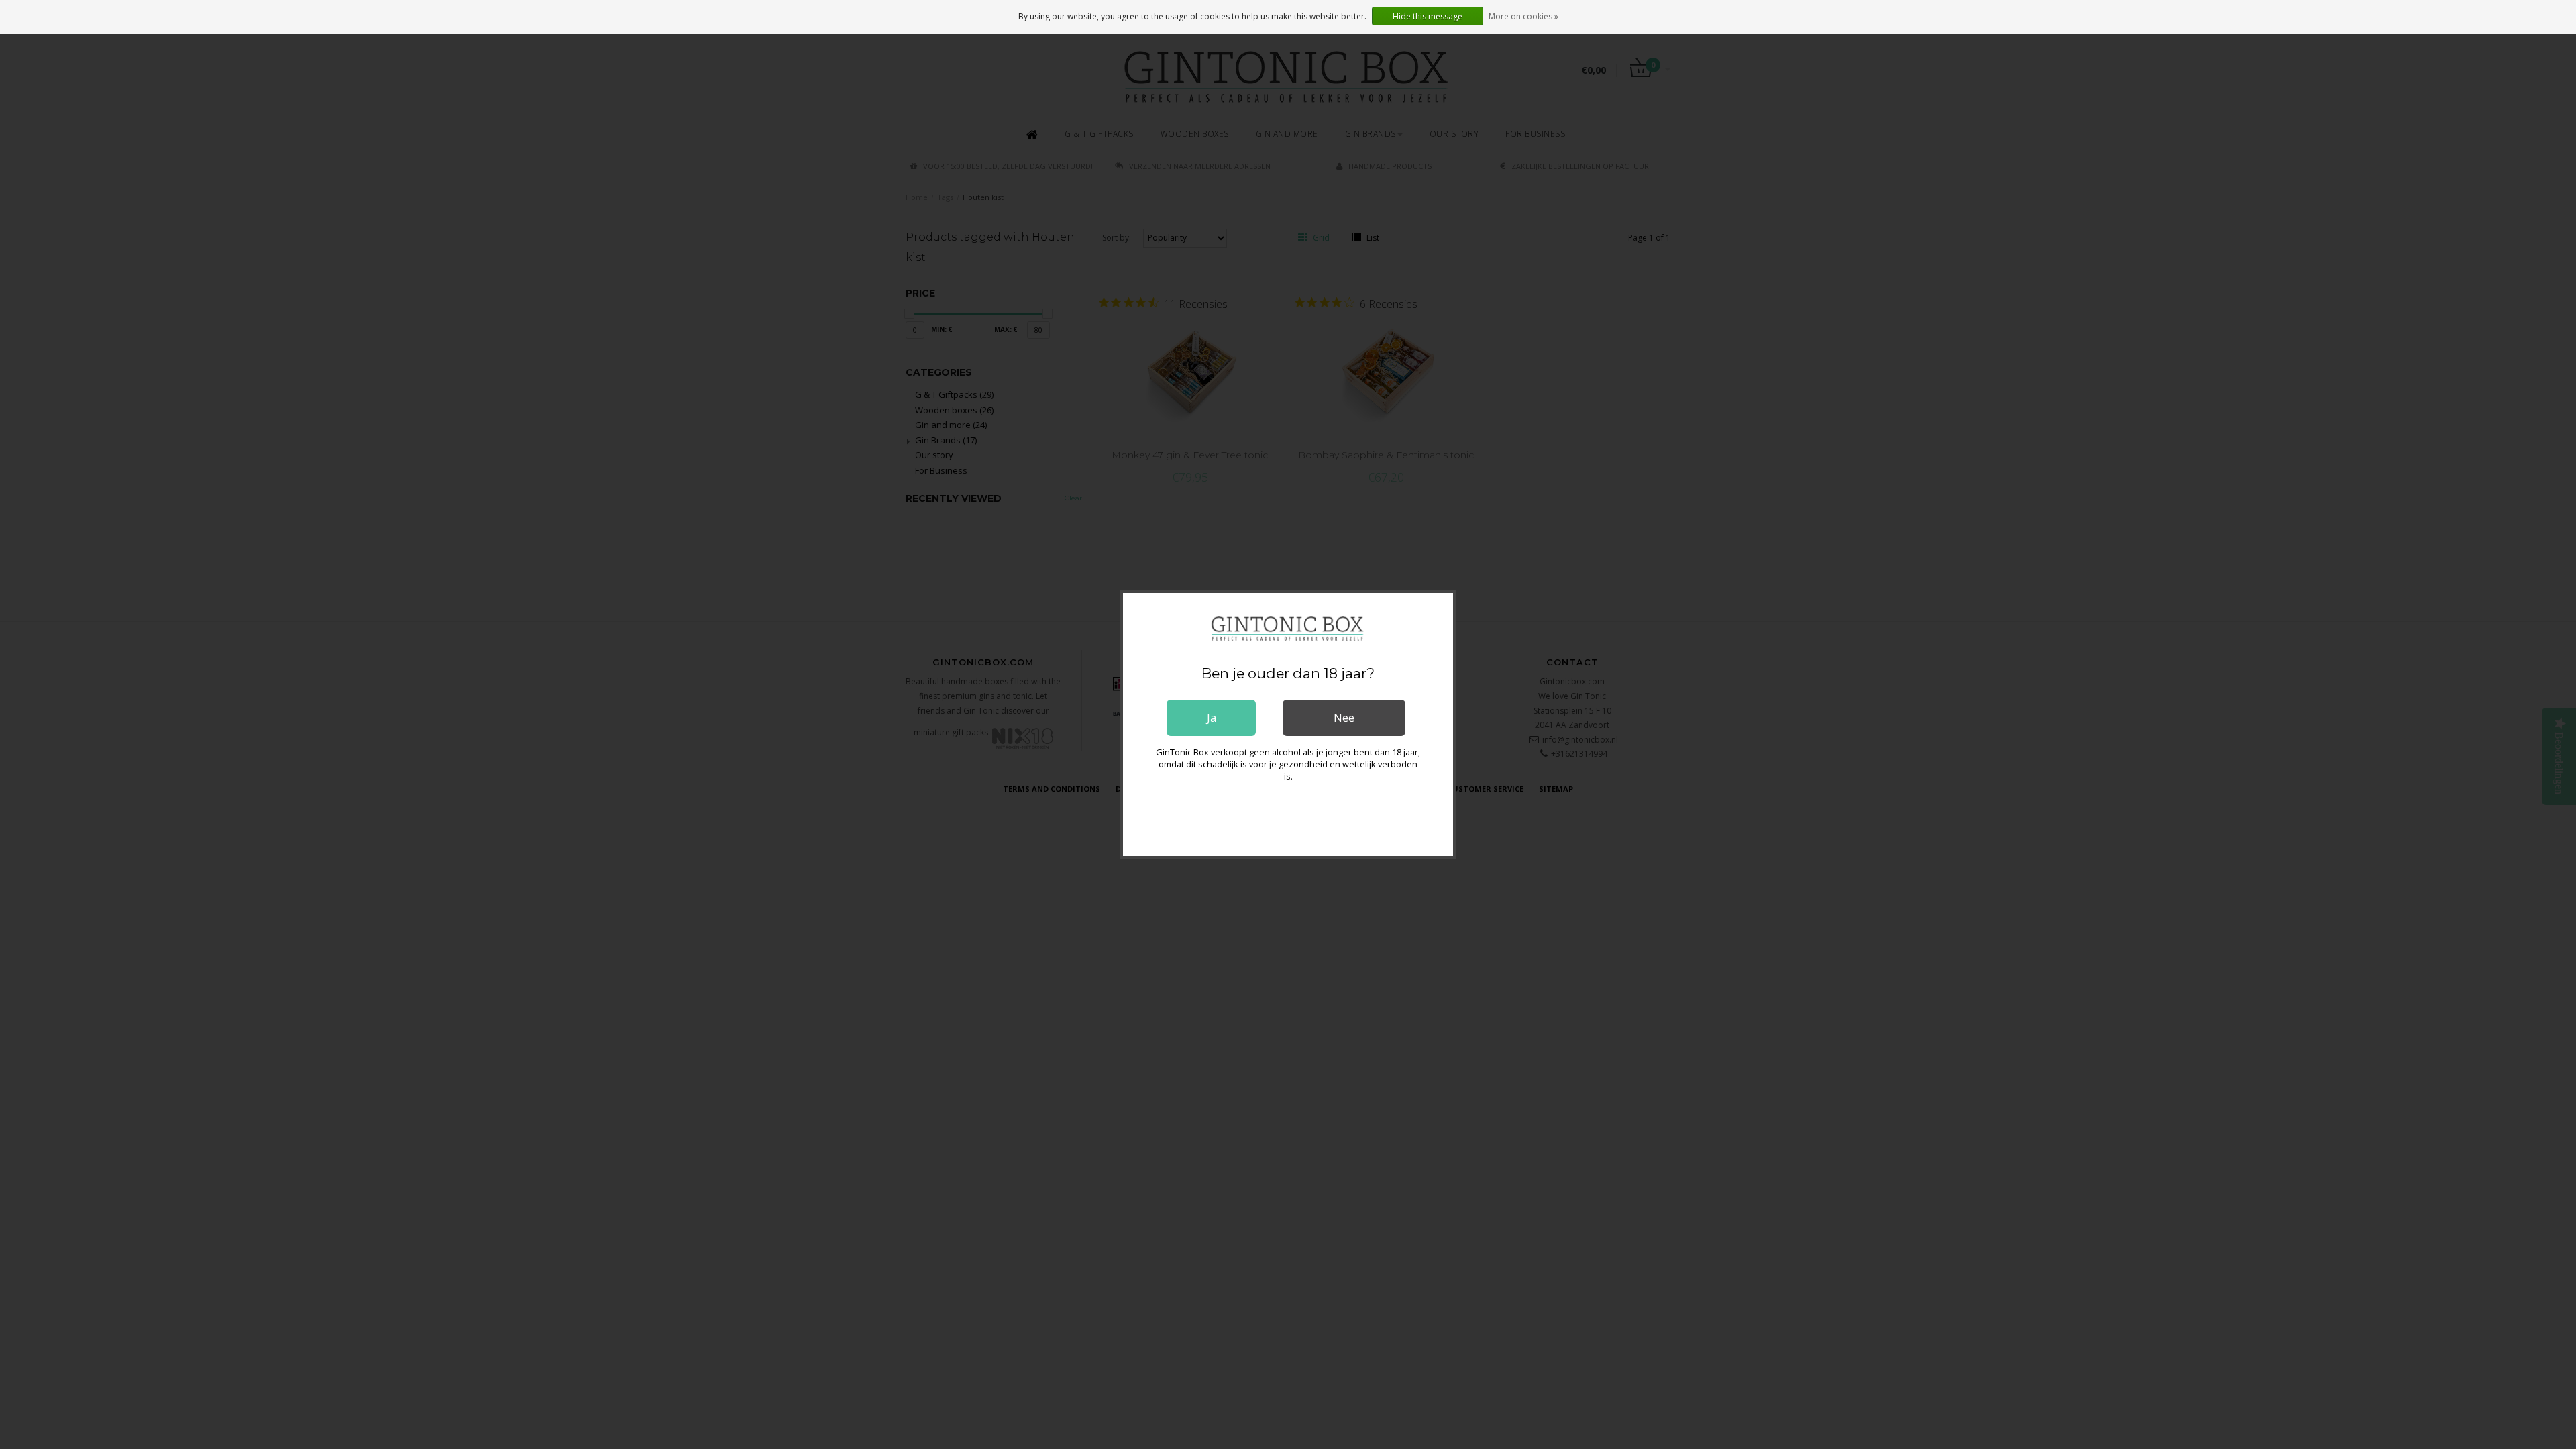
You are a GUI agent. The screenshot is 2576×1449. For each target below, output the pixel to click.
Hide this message (1428, 16)
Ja (1212, 718)
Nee (1344, 718)
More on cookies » (1523, 16)
